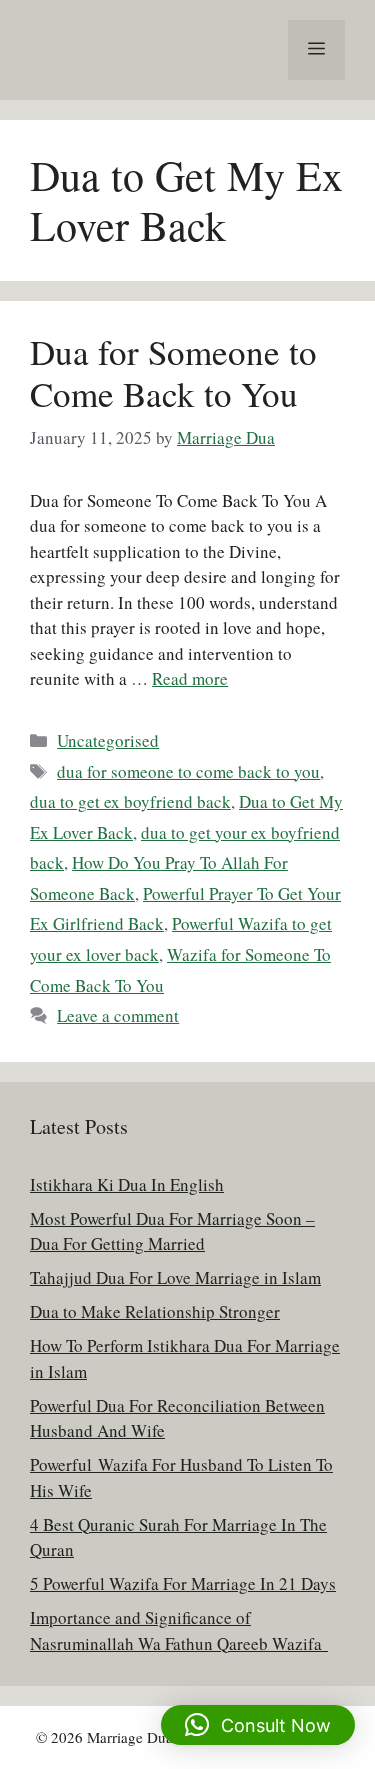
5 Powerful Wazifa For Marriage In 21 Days (183, 1583)
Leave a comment (118, 1015)
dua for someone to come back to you (188, 771)
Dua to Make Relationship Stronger (155, 1311)
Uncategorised (108, 740)
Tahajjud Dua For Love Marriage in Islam (175, 1277)
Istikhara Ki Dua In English (127, 1184)
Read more (190, 678)
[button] (258, 1725)
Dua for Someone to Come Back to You (173, 372)
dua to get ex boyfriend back (130, 801)
